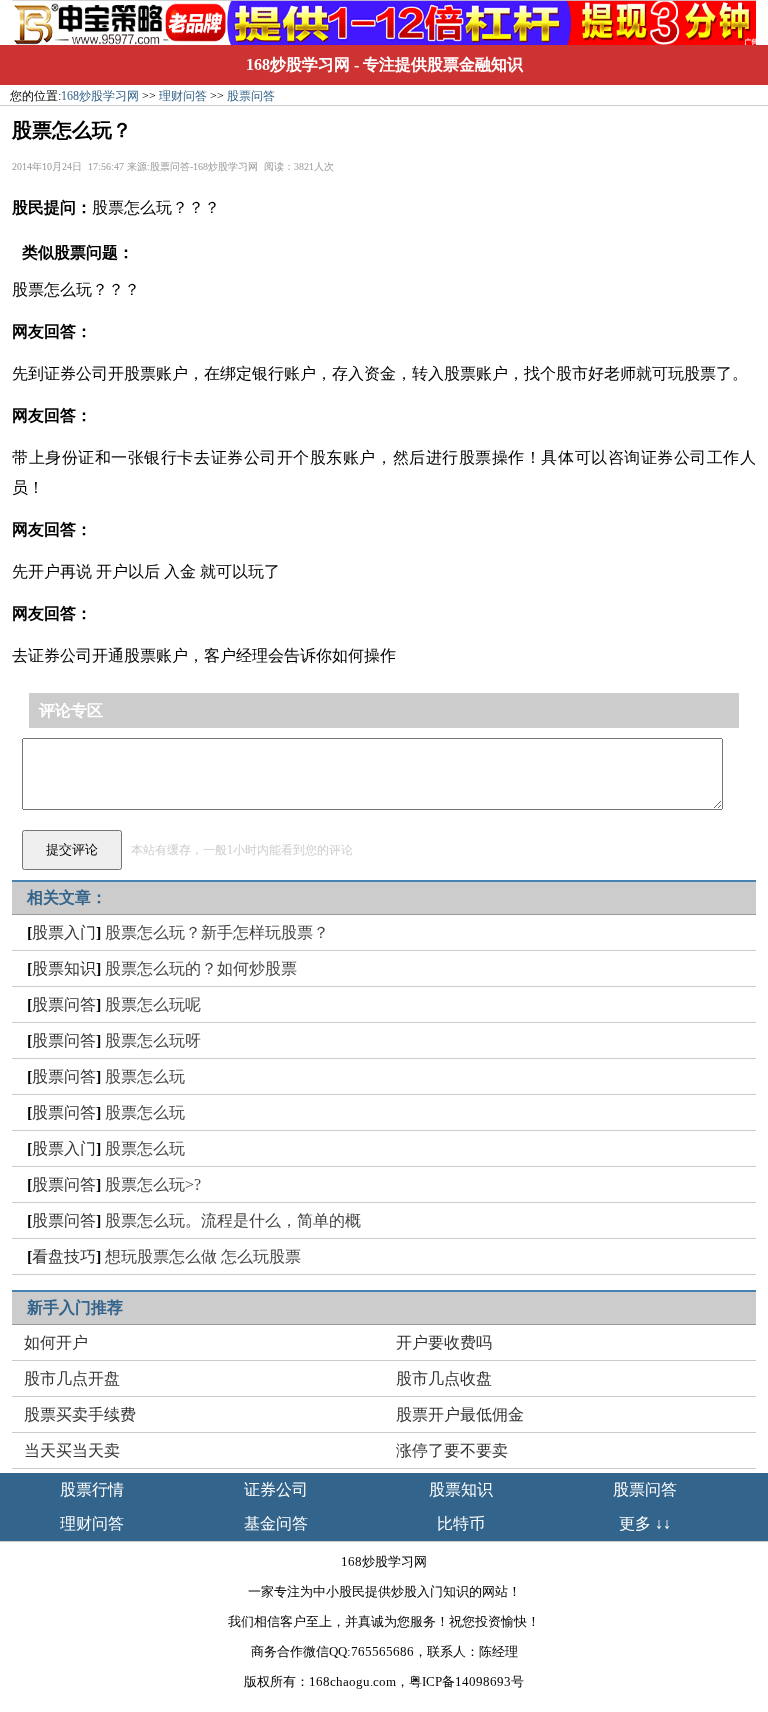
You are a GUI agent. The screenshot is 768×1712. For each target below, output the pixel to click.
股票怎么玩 (145, 1076)
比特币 (461, 1523)
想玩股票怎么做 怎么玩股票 (203, 1256)
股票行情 (92, 1489)
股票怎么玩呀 (153, 1040)
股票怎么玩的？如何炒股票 (201, 968)
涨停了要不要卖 (452, 1450)
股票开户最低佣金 (460, 1414)
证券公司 (276, 1489)
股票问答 (251, 96)
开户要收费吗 (444, 1342)
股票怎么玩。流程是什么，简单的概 (233, 1220)
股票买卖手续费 (80, 1414)
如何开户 (56, 1342)
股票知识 (64, 968)
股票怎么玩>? (153, 1184)
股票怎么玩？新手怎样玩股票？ (217, 932)
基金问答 (276, 1523)
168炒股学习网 (298, 64)
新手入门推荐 (75, 1307)
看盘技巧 (64, 1256)
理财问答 (183, 96)
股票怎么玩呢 (153, 1004)
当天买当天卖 (72, 1450)
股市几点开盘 (72, 1378)
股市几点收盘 (444, 1378)
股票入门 (64, 932)
